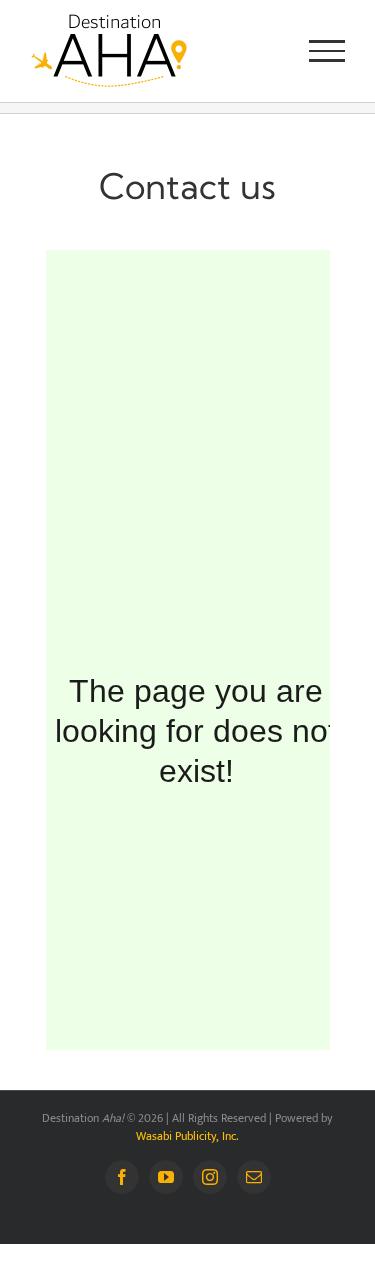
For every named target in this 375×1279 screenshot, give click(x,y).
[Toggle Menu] (327, 51)
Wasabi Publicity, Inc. (187, 1136)
